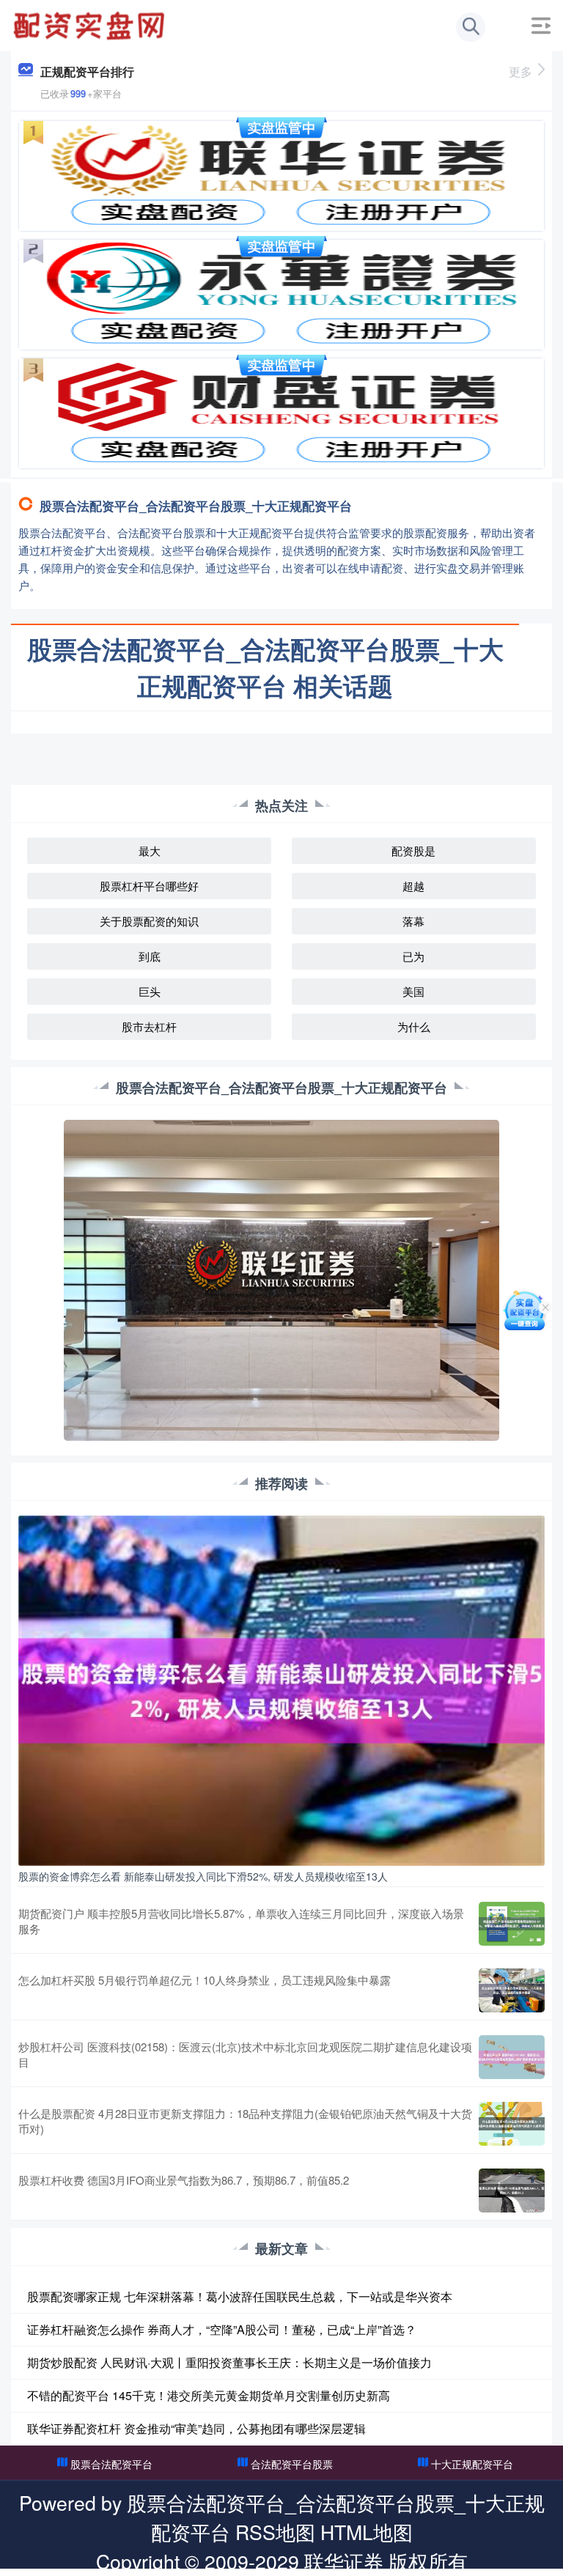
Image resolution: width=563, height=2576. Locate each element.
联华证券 (344, 2561)
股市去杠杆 (149, 1026)
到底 (150, 956)
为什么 (414, 1026)
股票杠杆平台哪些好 (149, 886)
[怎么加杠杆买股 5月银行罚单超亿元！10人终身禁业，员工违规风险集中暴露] (512, 1990)
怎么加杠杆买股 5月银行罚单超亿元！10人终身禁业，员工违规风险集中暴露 (205, 1980)
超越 (413, 886)
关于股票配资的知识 (149, 921)
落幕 (413, 921)
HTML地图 (367, 2532)
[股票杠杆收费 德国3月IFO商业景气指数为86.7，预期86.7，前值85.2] (512, 2191)
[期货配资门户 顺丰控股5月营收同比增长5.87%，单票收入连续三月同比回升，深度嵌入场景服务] (512, 1924)
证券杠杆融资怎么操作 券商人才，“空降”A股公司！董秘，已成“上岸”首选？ (222, 2329)
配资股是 (413, 850)
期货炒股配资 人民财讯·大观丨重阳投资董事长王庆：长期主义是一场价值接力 (229, 2362)
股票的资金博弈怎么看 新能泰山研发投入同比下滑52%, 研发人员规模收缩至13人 (203, 1876)
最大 (150, 850)
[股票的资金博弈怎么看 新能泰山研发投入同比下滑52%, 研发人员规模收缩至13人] (281, 1689)
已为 (413, 956)
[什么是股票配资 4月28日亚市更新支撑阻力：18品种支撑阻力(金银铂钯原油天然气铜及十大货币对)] (512, 2124)
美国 (413, 991)
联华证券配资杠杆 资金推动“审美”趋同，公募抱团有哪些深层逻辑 (196, 2428)
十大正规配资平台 (472, 2464)
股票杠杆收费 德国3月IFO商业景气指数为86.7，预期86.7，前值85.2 (184, 2180)
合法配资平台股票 (292, 2464)
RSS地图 (275, 2532)
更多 (520, 71)
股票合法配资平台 (111, 2464)
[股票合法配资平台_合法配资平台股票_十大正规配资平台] (91, 24)
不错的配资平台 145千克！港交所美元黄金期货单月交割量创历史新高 (209, 2395)
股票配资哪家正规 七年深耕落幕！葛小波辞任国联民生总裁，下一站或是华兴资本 (240, 2296)
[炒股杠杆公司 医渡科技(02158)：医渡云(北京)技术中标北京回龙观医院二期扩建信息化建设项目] (512, 2057)
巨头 (150, 991)
